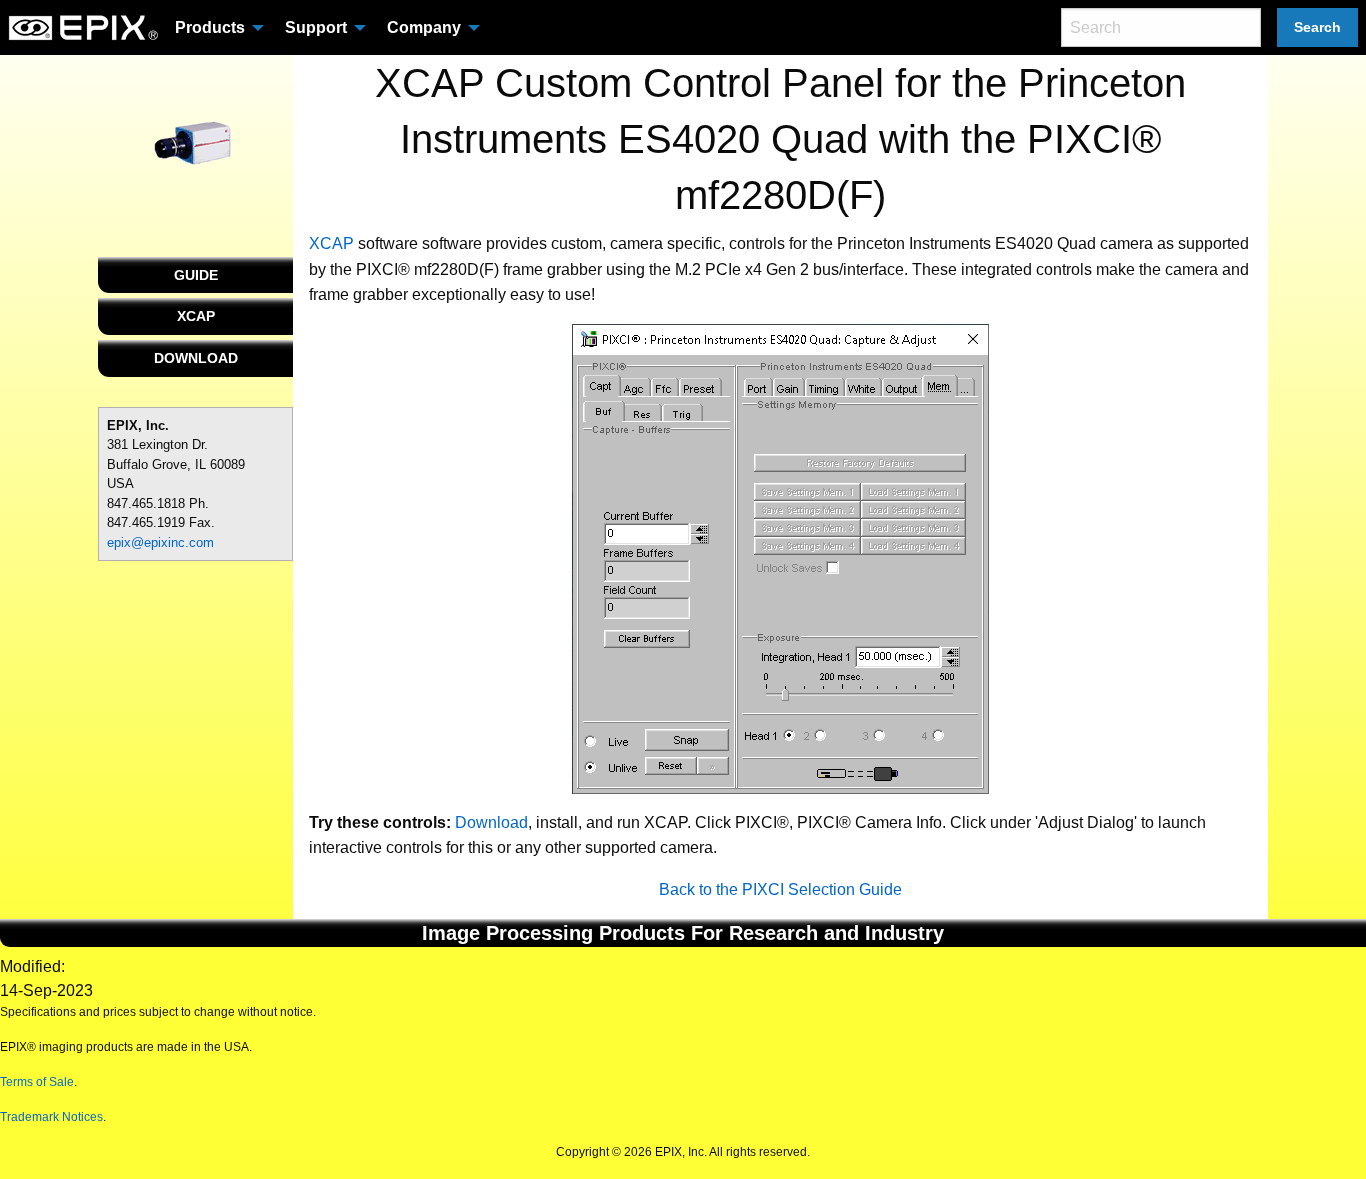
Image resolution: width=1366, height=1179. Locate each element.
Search (1317, 27)
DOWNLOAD (196, 358)
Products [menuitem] (210, 27)
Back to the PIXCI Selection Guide (780, 889)
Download (491, 822)
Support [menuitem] (316, 27)
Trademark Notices (51, 1117)
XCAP (196, 316)
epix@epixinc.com (160, 542)
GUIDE (196, 275)
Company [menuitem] (424, 27)
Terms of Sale (37, 1082)
